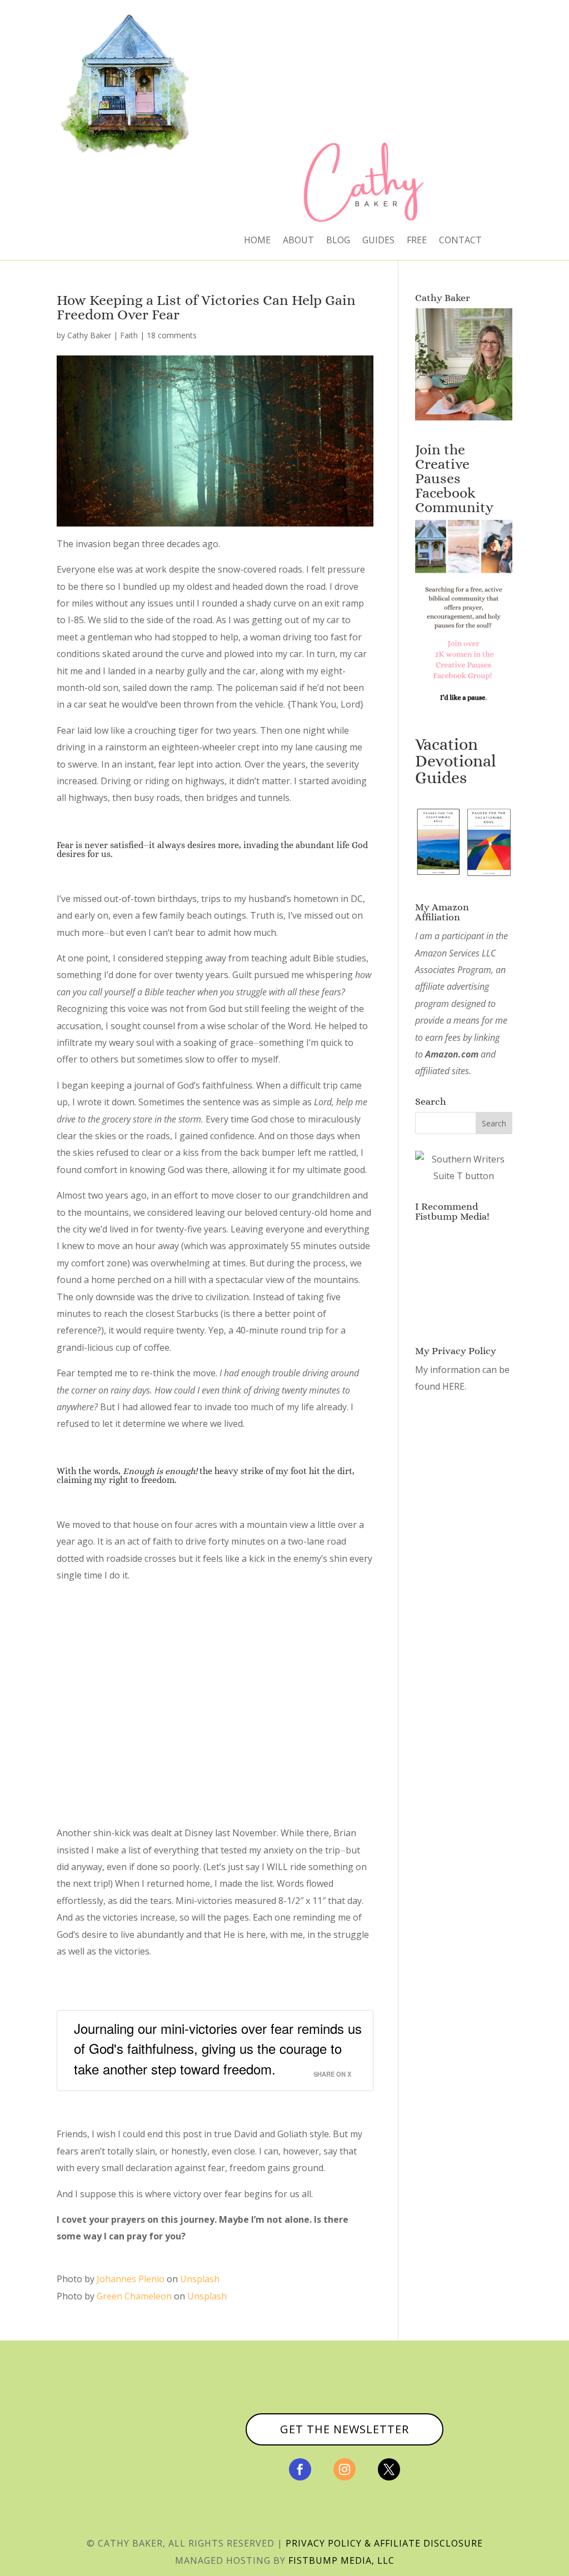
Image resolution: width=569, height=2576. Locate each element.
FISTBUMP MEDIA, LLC (341, 2560)
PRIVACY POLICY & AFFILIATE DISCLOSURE (384, 2543)
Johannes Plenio (131, 2279)
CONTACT (460, 241)
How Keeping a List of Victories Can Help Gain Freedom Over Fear (206, 307)
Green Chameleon (134, 2296)
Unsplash (200, 2279)
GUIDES (378, 241)
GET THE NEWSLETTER (345, 2429)
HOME (257, 241)
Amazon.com (452, 1054)
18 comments (172, 335)
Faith (129, 335)
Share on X (332, 2074)
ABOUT (298, 241)
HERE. (454, 1386)
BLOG (338, 241)
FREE (417, 241)
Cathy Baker (89, 335)
